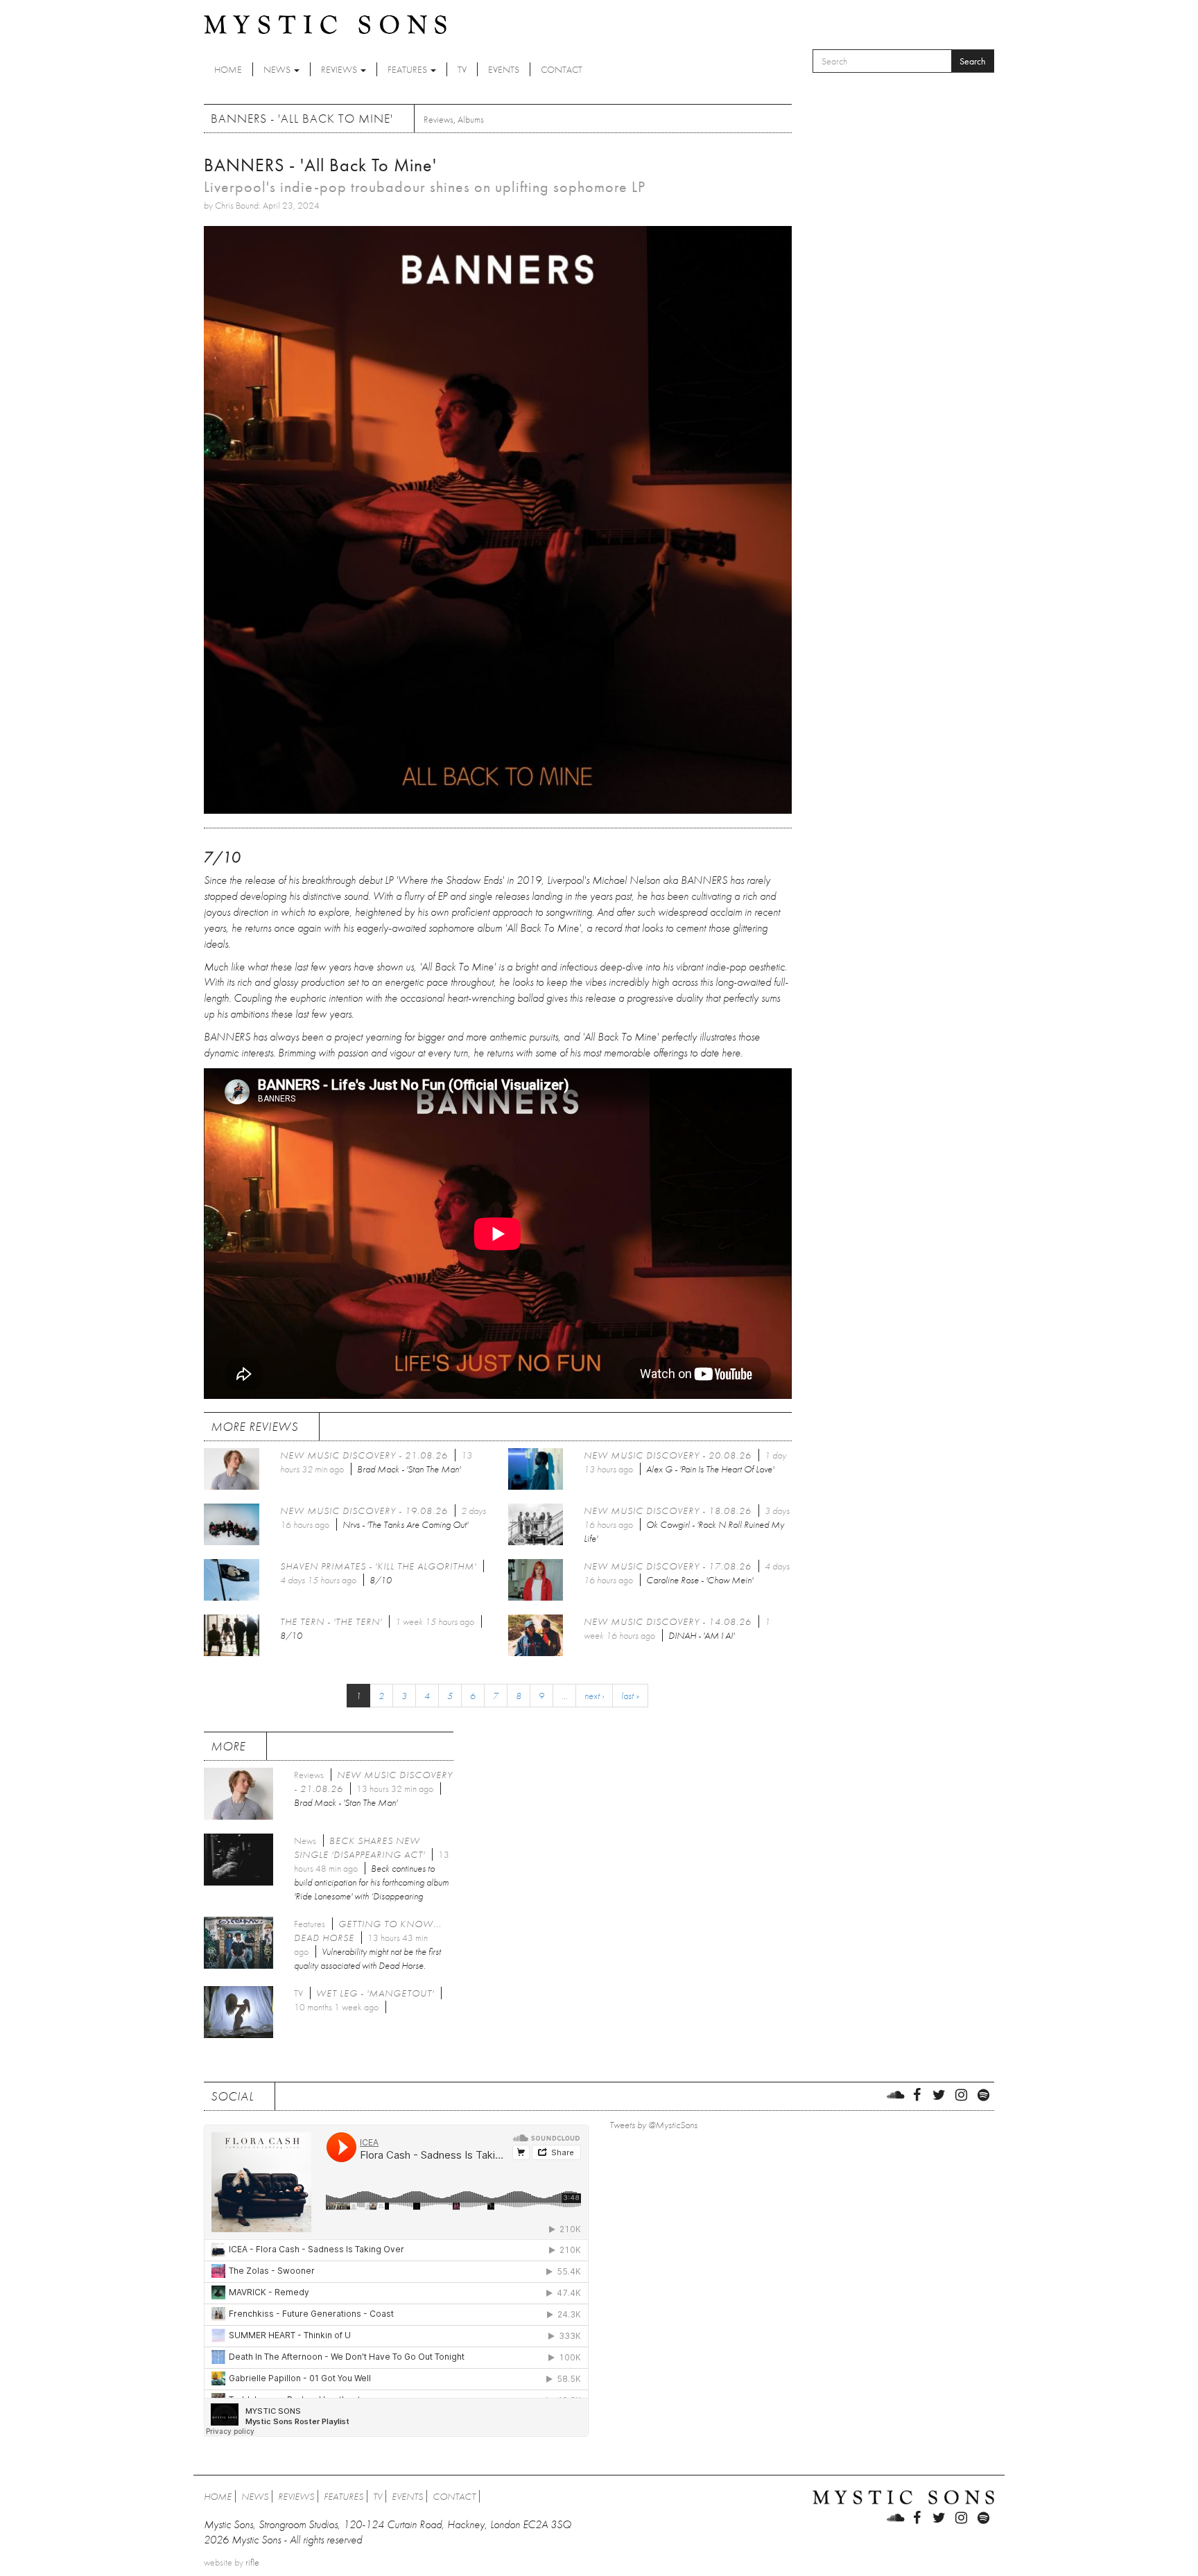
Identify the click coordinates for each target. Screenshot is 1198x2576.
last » (630, 1696)
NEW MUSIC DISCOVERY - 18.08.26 (668, 1511)
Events (504, 69)
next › (594, 1696)
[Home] (325, 24)
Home (228, 69)
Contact (562, 69)
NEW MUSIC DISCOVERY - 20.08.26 (668, 1455)
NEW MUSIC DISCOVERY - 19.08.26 (364, 1511)
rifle (252, 2562)
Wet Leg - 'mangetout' (375, 1993)
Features (408, 69)
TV (462, 69)
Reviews (340, 69)
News (278, 69)
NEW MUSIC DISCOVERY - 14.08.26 (668, 1621)
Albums (471, 119)
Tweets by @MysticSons (653, 2125)
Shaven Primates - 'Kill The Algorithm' (378, 1566)
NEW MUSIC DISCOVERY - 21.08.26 (364, 1455)
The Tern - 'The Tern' (331, 1621)
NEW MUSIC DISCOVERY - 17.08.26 (668, 1566)
